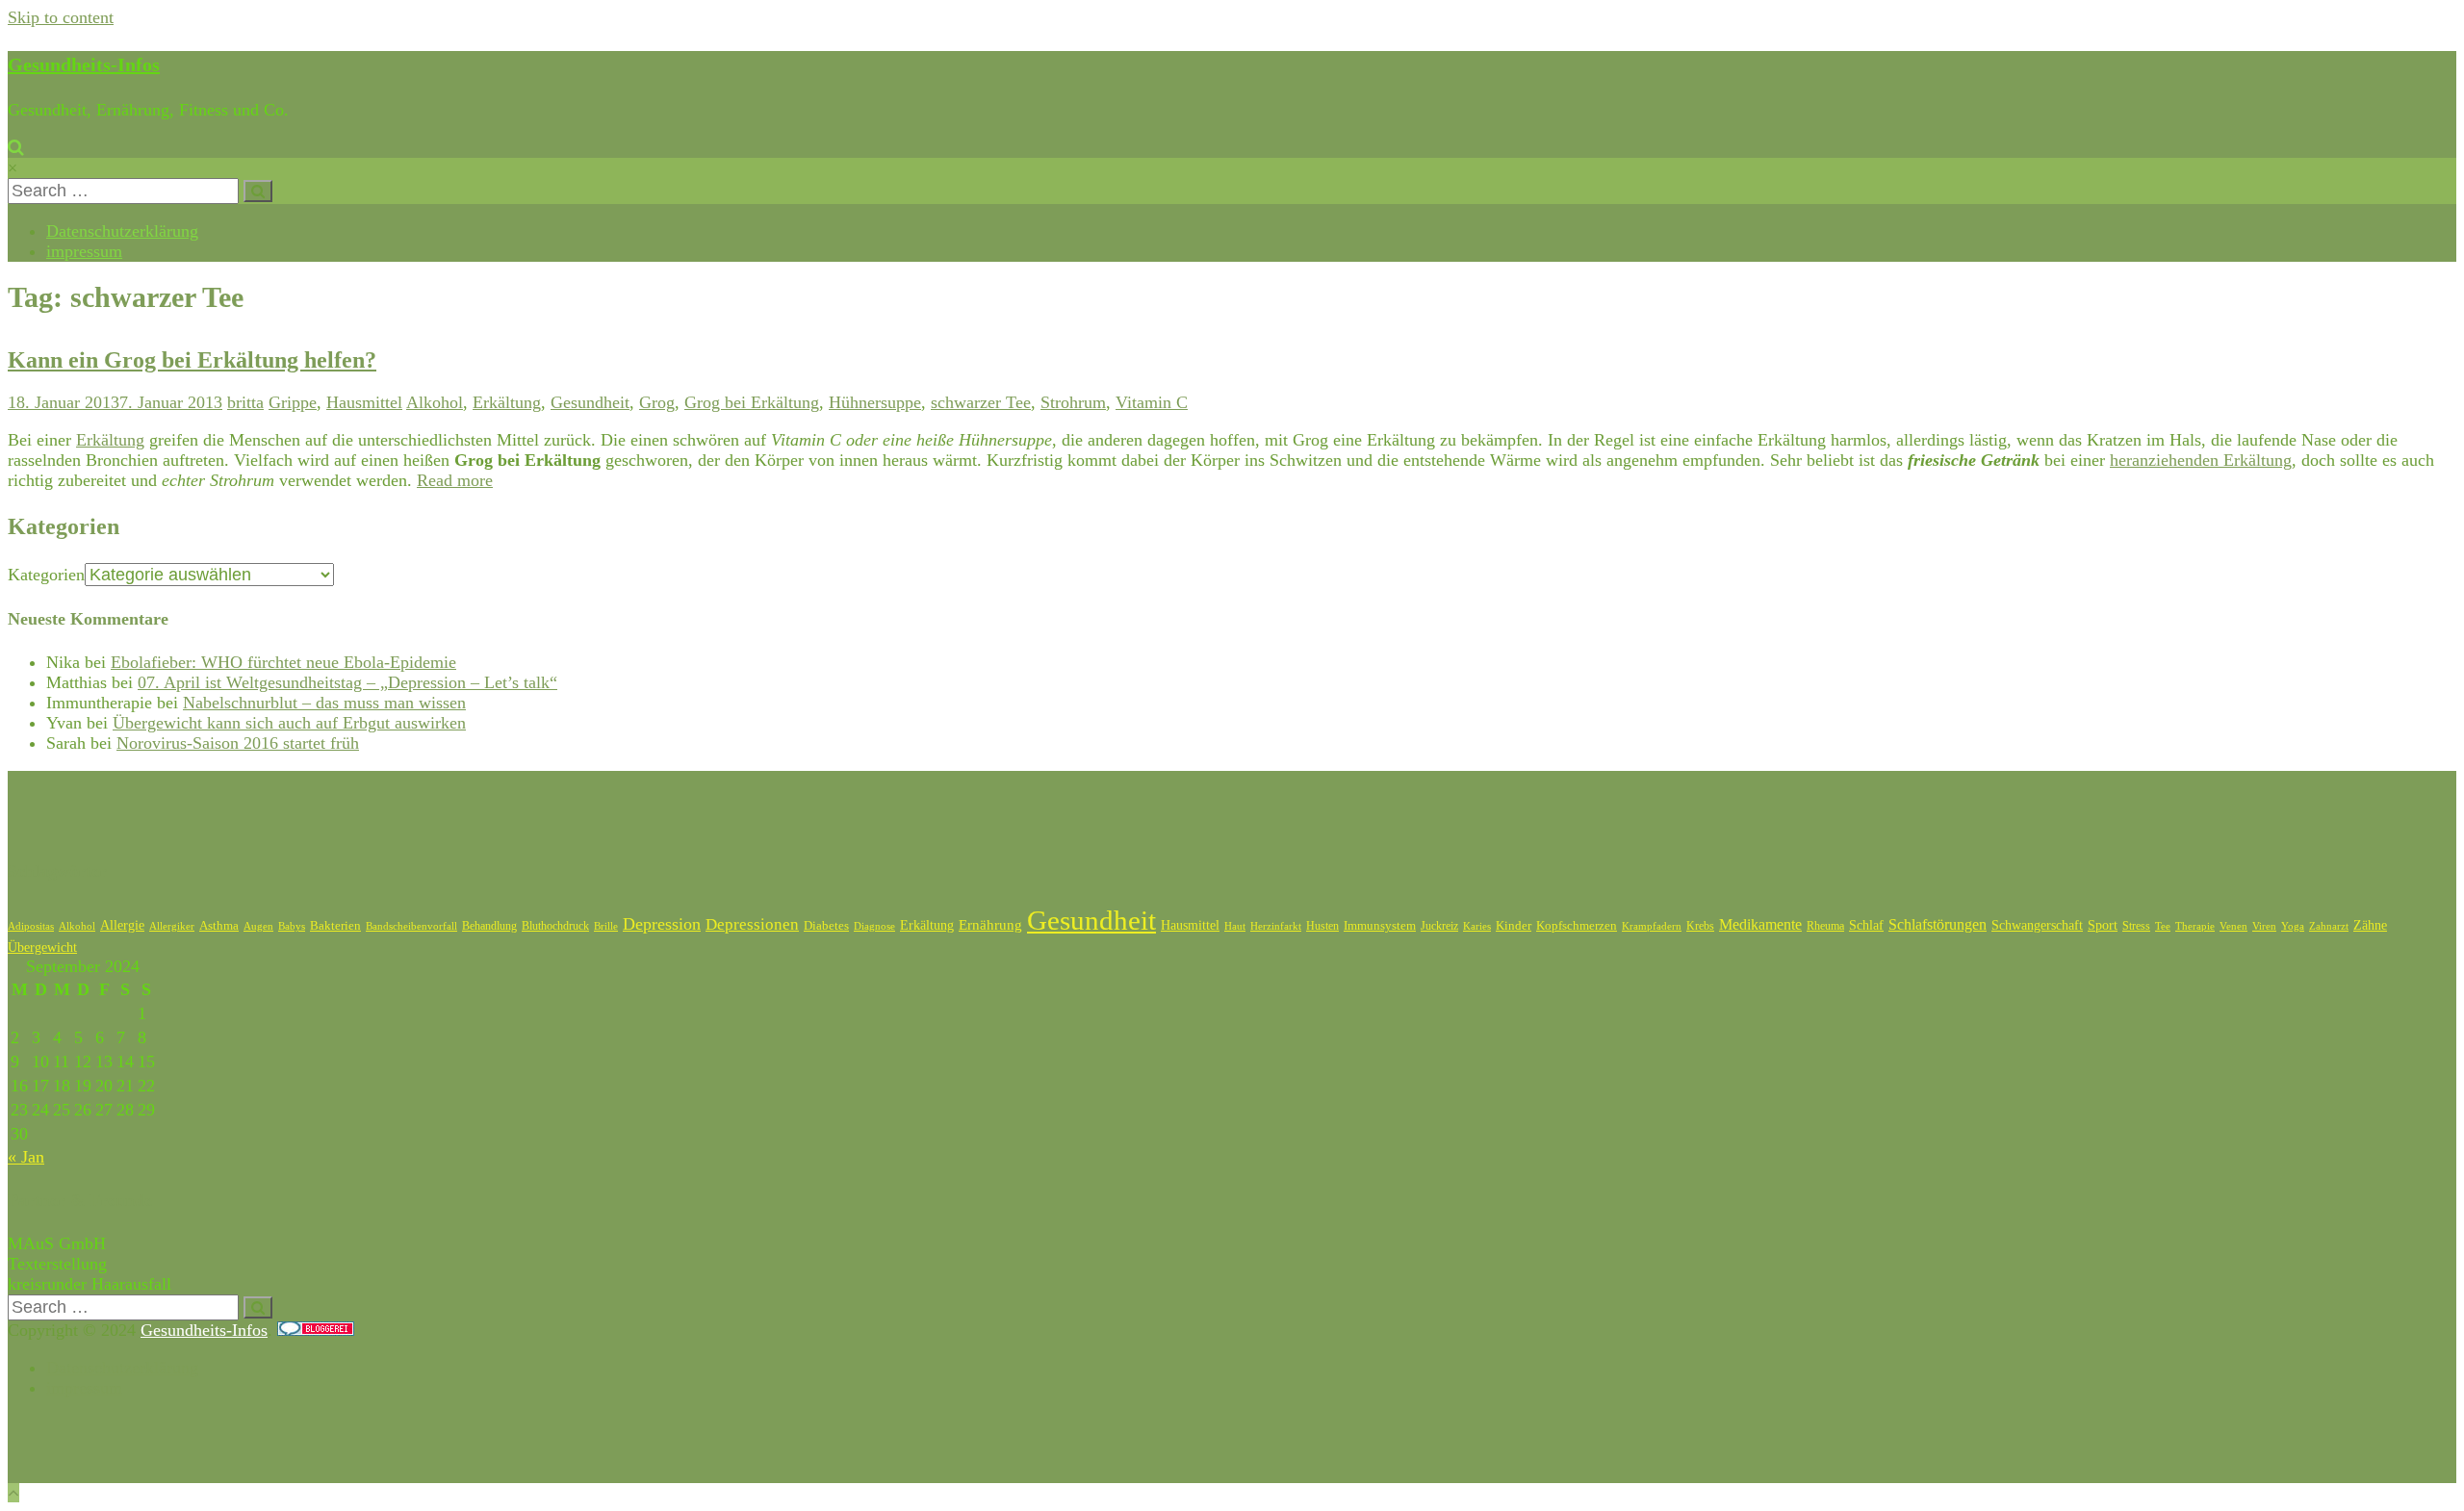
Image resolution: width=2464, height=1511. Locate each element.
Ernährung (990, 925)
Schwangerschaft (2037, 925)
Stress (2136, 926)
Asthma (219, 926)
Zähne (2370, 925)
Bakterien (335, 925)
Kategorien (46, 575)
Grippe (293, 402)
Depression (662, 924)
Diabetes (826, 925)
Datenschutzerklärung (122, 231)
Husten (1322, 926)
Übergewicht (42, 948)
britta (245, 402)
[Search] (258, 191)
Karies (1477, 926)
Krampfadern (1652, 926)
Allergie (122, 925)
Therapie (2195, 926)
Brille (606, 926)
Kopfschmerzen (1577, 925)
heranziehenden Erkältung (2201, 460)
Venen (2233, 926)
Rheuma (1825, 926)
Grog (657, 402)
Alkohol (435, 402)
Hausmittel (364, 402)
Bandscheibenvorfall (411, 926)
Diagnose (874, 926)
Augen (258, 926)
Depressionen (752, 924)
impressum (84, 251)
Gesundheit (590, 402)
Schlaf (1866, 925)
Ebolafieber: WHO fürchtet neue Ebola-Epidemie (283, 662)
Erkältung (507, 402)
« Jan (26, 1157)
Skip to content (61, 17)
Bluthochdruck (555, 926)
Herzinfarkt (1276, 926)
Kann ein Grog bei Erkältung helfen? (192, 360)
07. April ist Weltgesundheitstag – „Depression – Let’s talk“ (347, 682)
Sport (2103, 925)
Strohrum (1073, 402)
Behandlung (489, 926)
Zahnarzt (2329, 926)
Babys (292, 926)
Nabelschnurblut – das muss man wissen (324, 703)
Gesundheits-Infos (84, 64)
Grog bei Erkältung (752, 402)
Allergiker (172, 926)
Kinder (1514, 925)
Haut (1235, 926)
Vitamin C (1152, 402)
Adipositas (31, 926)
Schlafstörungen (1938, 924)
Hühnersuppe (875, 402)
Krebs (1700, 926)
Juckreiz (1439, 926)
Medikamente (1760, 924)
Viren (2264, 926)
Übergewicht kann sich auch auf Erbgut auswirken (289, 723)
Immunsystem (1380, 926)
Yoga (2293, 926)
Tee (2163, 926)
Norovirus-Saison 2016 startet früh (238, 743)
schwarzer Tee (981, 402)
